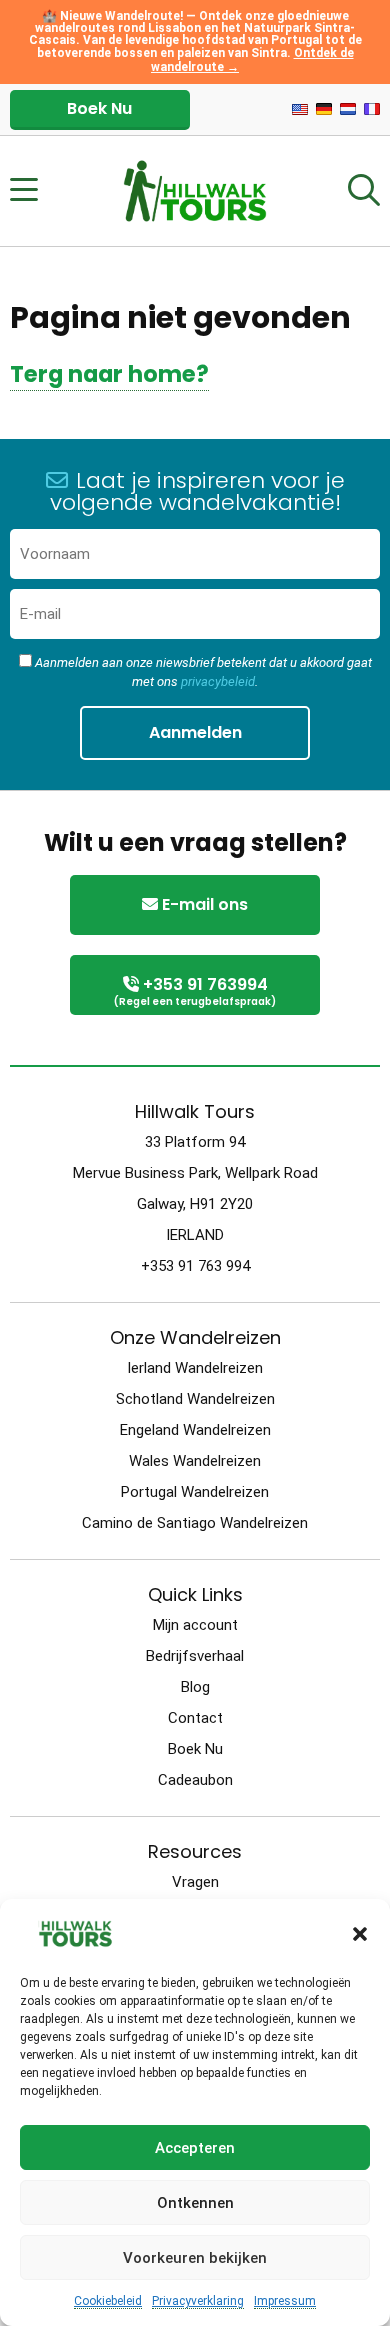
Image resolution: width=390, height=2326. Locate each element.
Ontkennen (195, 2203)
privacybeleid (218, 681)
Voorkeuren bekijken (195, 2258)
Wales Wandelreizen (195, 1461)
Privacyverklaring (198, 2301)
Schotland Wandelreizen (195, 1399)
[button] (360, 1934)
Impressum (285, 2301)
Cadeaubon (195, 1780)
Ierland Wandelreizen (195, 1368)
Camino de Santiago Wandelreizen (195, 1523)
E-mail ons (203, 904)
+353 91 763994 (195, 991)
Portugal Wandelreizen (195, 1492)
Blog (195, 1687)
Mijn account (195, 1625)
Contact (195, 1718)
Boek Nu (99, 108)
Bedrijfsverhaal (195, 1656)
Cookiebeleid (108, 2301)
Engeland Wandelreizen (195, 1430)
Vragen (195, 1882)
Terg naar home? (109, 374)
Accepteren (195, 2148)
